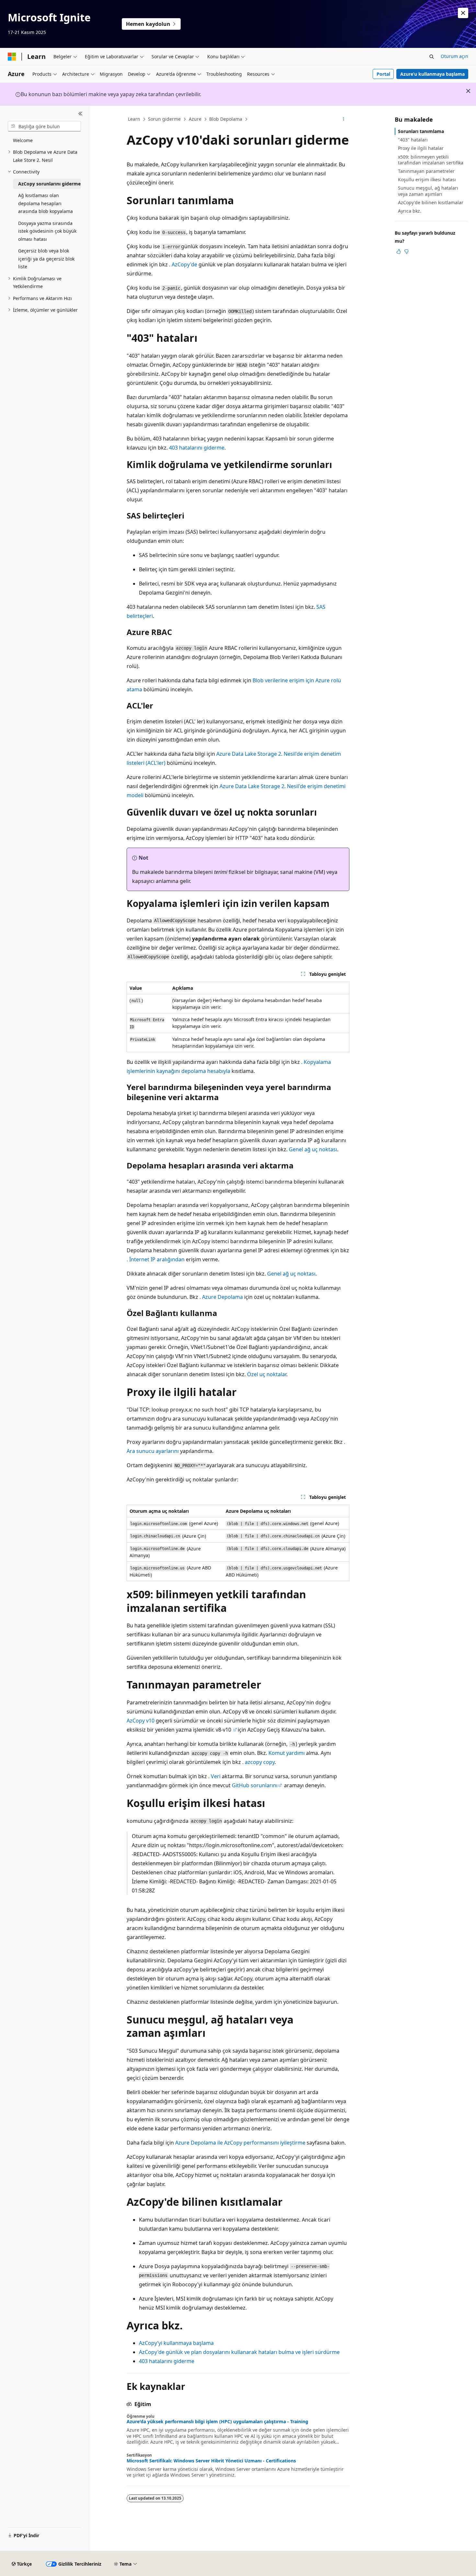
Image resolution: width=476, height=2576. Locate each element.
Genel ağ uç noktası (313, 1149)
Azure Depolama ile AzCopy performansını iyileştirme (240, 2143)
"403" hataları (413, 140)
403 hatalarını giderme (197, 448)
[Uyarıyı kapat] (463, 13)
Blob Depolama (226, 119)
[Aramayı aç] (432, 57)
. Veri (214, 1776)
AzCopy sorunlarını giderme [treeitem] (49, 184)
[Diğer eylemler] (344, 119)
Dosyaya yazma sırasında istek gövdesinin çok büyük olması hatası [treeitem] (47, 231)
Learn (134, 119)
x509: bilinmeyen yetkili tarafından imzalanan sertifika (431, 160)
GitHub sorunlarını (255, 1785)
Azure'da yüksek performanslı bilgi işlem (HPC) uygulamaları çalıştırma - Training (217, 2422)
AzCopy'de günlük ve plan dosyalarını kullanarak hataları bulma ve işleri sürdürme (239, 2352)
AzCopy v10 (141, 1721)
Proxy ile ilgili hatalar (421, 148)
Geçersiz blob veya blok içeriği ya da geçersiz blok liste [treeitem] (46, 259)
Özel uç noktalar (267, 1374)
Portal (383, 74)
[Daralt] (80, 114)
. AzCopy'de (183, 264)
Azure (195, 119)
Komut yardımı (287, 1753)
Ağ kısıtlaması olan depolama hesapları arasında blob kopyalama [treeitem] (45, 203)
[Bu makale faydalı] (399, 251)
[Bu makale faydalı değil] (406, 251)
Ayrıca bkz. (410, 211)
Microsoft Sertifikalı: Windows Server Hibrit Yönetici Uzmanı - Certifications (211, 2461)
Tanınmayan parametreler (426, 171)
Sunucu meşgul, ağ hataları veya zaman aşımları (428, 191)
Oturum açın (454, 56)
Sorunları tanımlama (421, 131)
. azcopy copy (258, 1762)
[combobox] (44, 126)
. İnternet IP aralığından (156, 1259)
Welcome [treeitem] (23, 140)
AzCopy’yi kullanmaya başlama (176, 2343)
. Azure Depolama (221, 1297)
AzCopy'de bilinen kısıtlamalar (431, 202)
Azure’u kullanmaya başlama (432, 74)
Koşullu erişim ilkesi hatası (427, 179)
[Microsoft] (12, 57)
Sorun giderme (164, 119)
